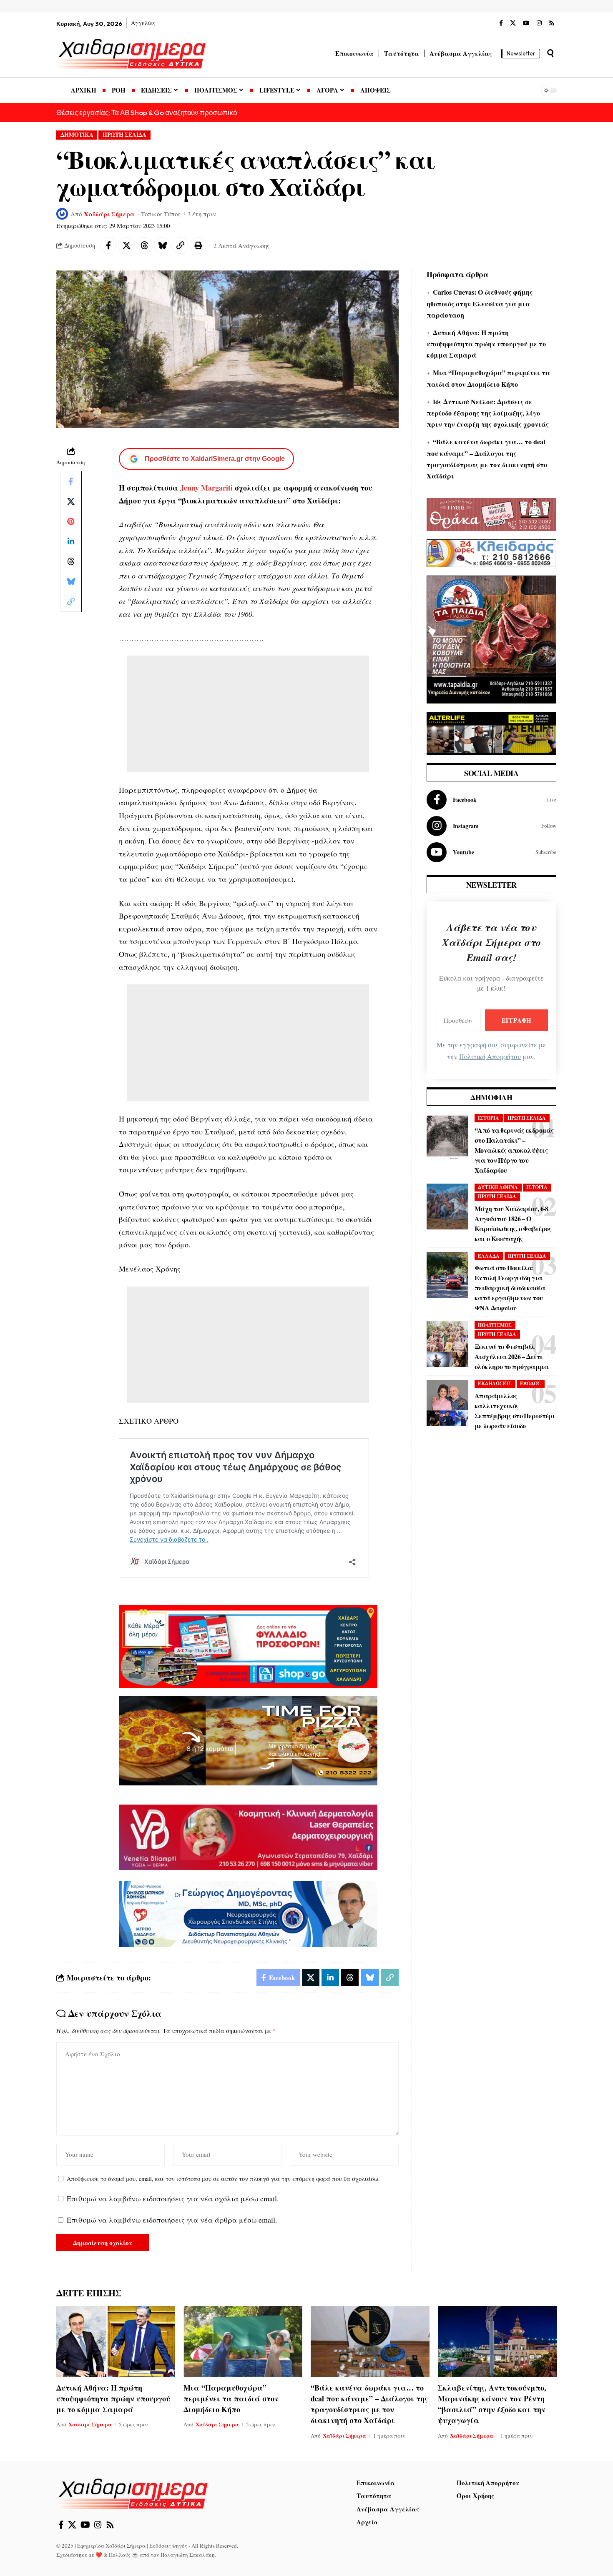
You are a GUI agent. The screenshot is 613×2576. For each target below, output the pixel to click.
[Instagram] (539, 23)
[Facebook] (501, 23)
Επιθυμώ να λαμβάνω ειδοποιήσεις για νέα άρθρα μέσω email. (172, 2220)
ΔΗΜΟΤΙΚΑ (77, 135)
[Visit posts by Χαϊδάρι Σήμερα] (62, 214)
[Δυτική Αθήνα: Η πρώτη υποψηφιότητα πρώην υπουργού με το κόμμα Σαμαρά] (116, 2342)
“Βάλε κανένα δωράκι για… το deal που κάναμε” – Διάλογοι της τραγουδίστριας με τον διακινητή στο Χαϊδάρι (369, 2404)
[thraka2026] (491, 513)
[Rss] (552, 23)
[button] (550, 53)
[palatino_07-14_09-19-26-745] (248, 1739)
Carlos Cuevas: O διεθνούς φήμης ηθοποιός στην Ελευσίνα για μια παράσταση (480, 303)
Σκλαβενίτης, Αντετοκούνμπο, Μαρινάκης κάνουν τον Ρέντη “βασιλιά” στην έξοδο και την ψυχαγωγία (492, 2404)
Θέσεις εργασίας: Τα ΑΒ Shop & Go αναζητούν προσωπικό (147, 112)
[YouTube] (526, 23)
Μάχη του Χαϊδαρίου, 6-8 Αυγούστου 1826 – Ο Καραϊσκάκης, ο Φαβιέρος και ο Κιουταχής (513, 1223)
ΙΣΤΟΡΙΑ (489, 1118)
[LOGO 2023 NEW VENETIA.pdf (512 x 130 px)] (248, 1836)
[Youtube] (491, 852)
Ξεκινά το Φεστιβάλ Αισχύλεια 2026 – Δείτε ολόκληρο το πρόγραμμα (511, 1356)
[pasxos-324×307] (491, 638)
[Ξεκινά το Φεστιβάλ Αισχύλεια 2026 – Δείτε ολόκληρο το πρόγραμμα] (447, 1344)
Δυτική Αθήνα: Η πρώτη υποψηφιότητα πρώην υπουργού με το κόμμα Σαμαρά (486, 344)
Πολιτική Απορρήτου (490, 1056)
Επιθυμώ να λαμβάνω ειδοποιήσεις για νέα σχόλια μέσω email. (173, 2198)
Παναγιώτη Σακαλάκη (188, 2555)
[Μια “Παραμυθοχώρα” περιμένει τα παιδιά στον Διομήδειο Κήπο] (243, 2342)
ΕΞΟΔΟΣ (530, 1383)
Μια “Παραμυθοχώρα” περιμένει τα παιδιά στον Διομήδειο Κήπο (231, 2398)
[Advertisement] (248, 714)
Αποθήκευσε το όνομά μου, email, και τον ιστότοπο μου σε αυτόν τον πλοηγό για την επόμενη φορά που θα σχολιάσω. (223, 2179)
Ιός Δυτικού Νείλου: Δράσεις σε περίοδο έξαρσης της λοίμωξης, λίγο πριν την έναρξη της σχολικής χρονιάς (488, 413)
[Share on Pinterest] (71, 521)
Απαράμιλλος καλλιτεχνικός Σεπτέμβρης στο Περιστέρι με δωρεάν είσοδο (515, 1411)
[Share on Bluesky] (162, 245)
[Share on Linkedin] (71, 541)
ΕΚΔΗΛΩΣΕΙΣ (495, 1383)
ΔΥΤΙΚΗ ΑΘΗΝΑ (498, 1187)
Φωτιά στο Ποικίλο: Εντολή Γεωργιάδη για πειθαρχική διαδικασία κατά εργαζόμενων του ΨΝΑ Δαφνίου (510, 1288)
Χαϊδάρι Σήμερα (109, 214)
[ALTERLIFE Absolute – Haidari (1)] (491, 732)
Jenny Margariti (206, 488)
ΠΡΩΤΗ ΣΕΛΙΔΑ (124, 135)
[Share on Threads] (144, 245)
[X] (513, 23)
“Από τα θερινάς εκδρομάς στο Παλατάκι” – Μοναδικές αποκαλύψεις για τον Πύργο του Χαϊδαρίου (514, 1150)
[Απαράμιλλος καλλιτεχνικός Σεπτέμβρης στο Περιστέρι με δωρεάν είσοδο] (447, 1403)
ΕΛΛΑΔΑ (489, 1256)
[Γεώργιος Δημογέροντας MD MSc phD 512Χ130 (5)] (248, 1913)
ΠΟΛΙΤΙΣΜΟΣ (495, 1325)
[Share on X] (126, 245)
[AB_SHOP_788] (248, 1645)
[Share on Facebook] (108, 245)
